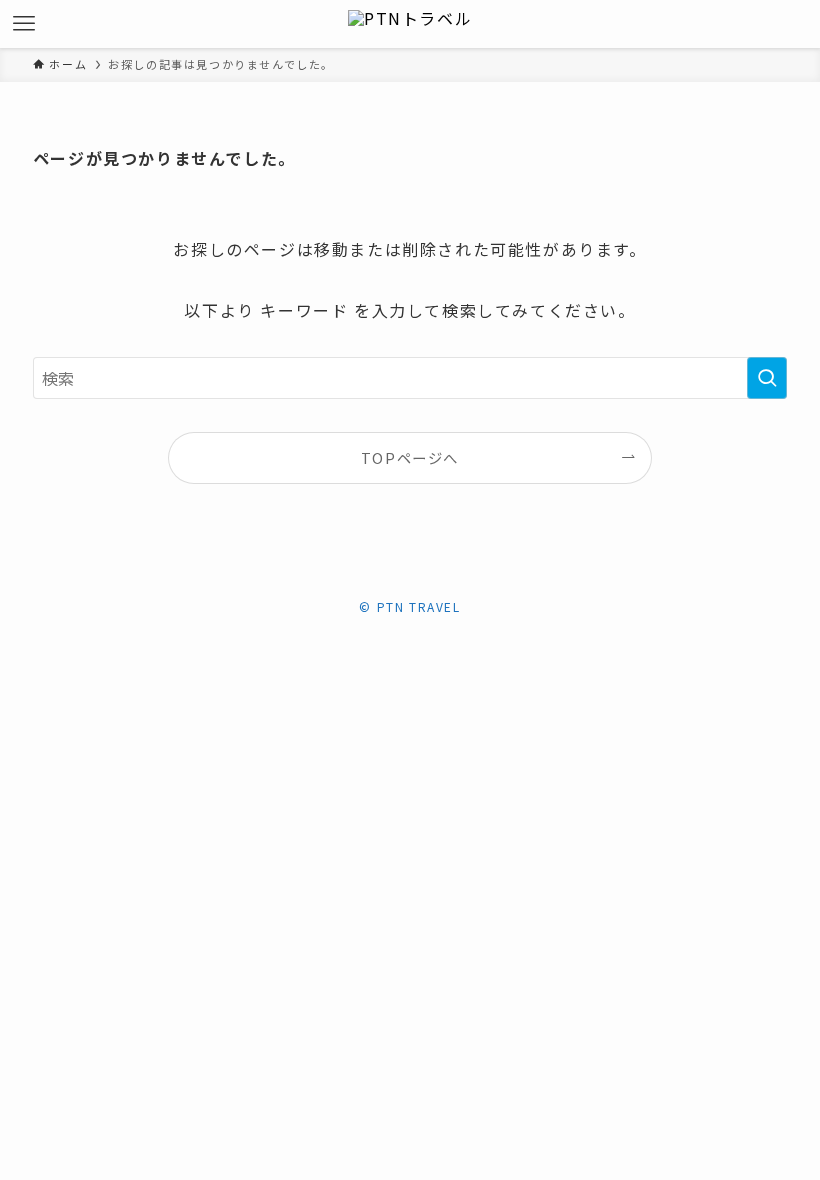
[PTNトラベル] (410, 24)
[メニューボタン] (24, 24)
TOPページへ (410, 457)
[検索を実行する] (767, 378)
